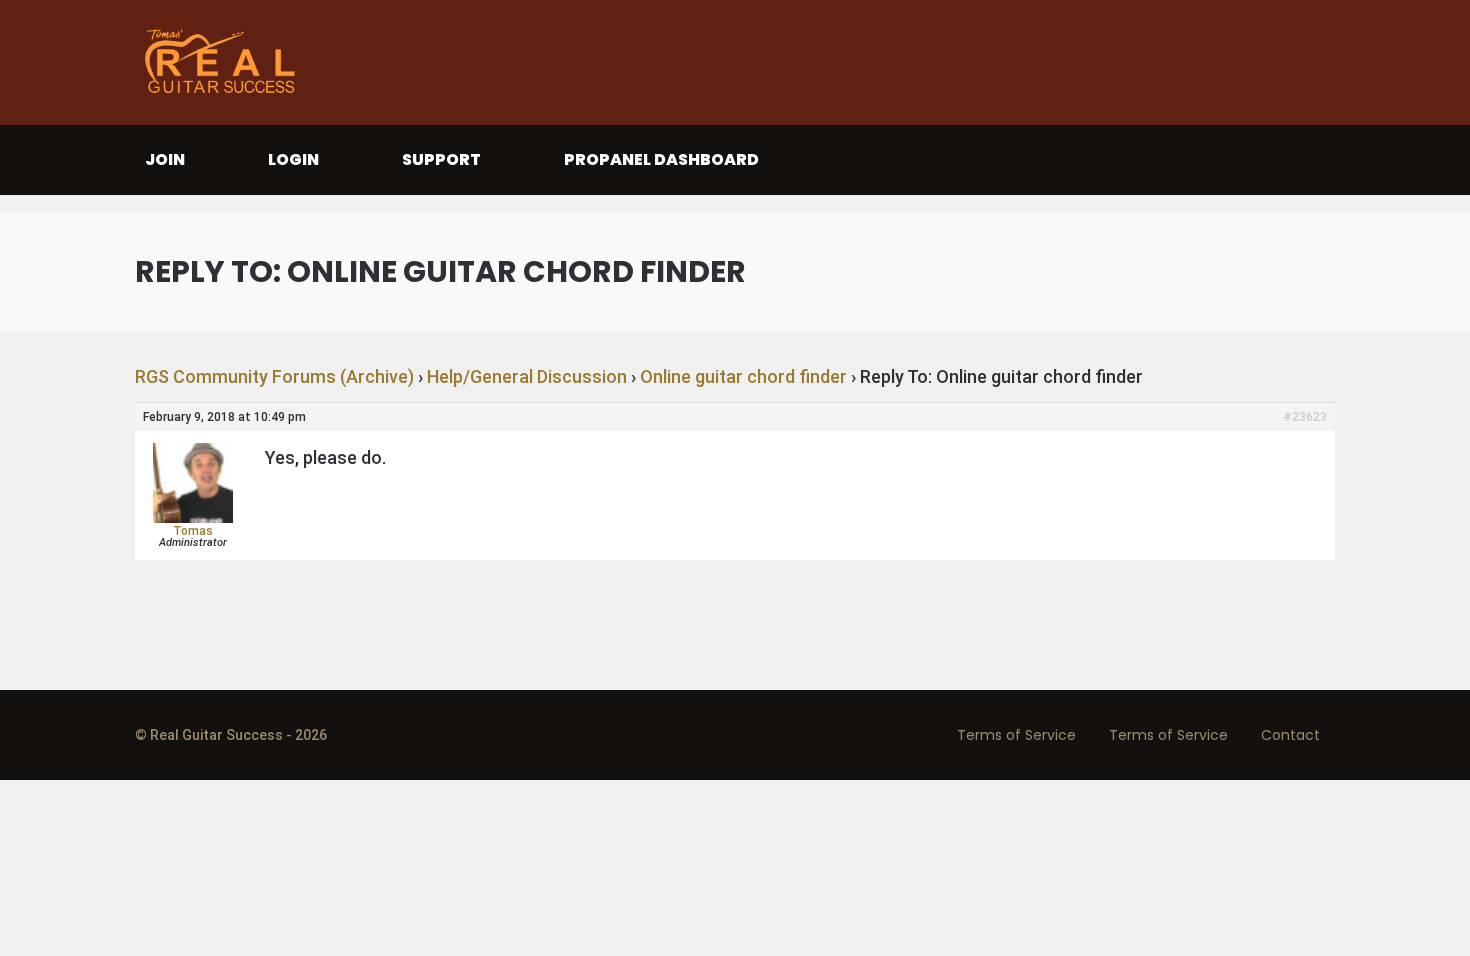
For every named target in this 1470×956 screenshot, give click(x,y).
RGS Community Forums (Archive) (274, 376)
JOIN (165, 159)
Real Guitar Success (225, 62)
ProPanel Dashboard (661, 159)
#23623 (1305, 417)
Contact (1290, 735)
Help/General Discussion (527, 376)
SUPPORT (441, 159)
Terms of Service (1016, 735)
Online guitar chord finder (743, 376)
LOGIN (293, 159)
